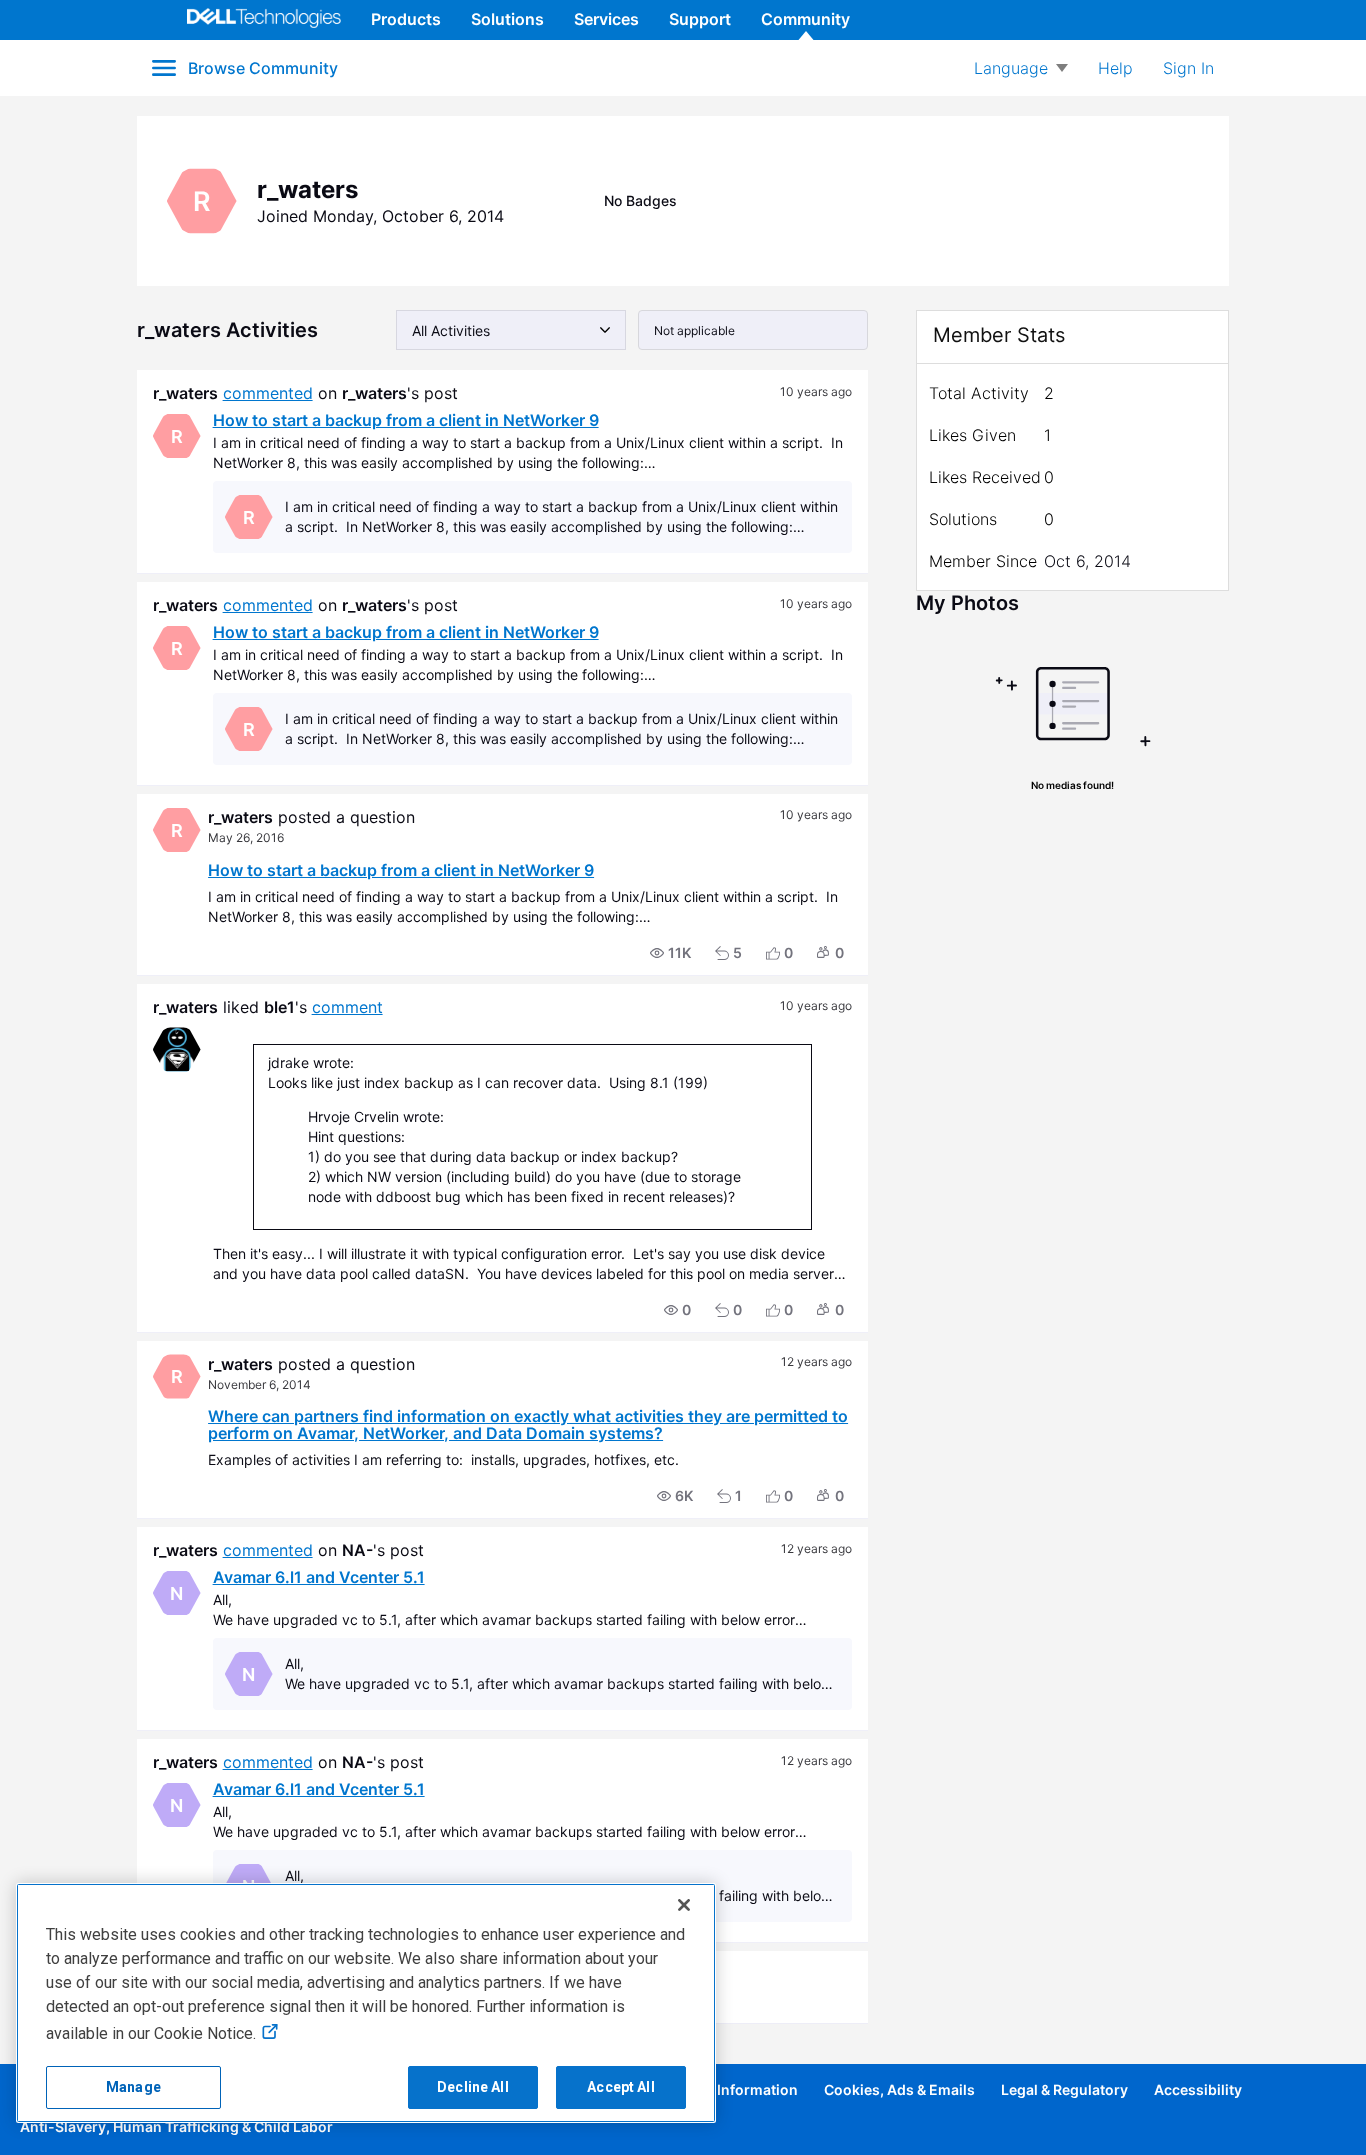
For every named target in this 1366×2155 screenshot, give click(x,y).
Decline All (473, 2087)
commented (268, 393)
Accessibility (1198, 2089)
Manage (133, 2087)
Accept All (620, 2087)
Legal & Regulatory (1064, 2089)
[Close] (684, 1905)
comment (347, 1007)
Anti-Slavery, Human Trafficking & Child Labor (176, 2126)
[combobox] (511, 330)
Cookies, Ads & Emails (899, 2089)
